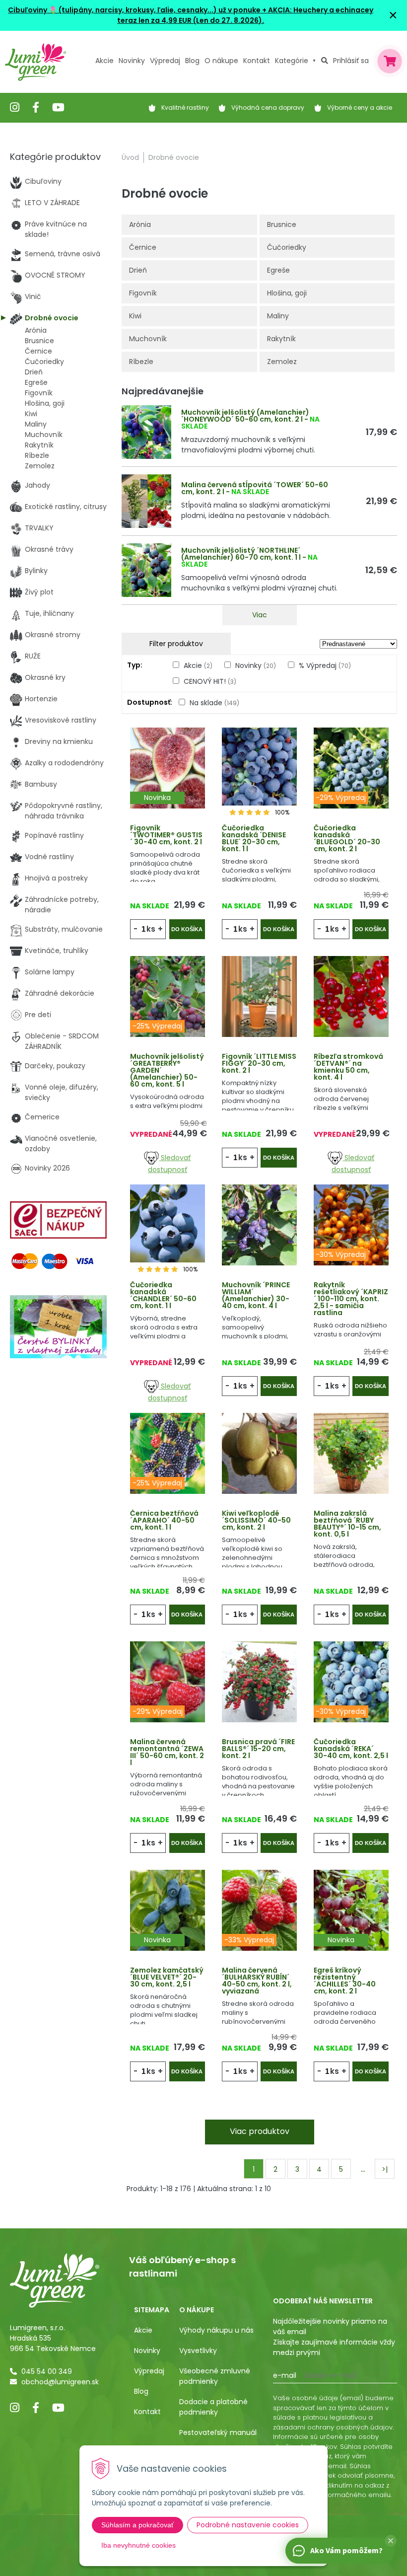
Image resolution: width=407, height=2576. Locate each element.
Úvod (130, 157)
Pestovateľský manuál (218, 2432)
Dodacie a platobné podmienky (213, 2407)
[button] (391, 2541)
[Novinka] (168, 767)
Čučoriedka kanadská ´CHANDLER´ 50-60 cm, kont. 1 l (163, 1295)
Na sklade (214, 703)
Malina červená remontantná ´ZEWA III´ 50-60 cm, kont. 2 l (167, 1752)
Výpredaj (165, 61)
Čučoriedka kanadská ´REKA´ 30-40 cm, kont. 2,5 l (351, 1749)
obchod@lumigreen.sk (60, 2382)
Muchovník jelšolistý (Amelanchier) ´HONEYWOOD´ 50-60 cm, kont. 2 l (245, 416)
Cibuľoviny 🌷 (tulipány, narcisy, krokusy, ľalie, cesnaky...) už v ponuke (134, 10)
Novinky (132, 61)
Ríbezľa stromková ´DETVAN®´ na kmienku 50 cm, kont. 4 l (348, 1067)
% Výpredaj (325, 665)
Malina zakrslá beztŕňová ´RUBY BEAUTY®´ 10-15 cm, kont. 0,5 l (347, 1524)
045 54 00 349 (47, 2371)
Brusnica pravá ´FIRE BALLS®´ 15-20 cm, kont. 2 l (258, 1749)
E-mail (285, 2375)
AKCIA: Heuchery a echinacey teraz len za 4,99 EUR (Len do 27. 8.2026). (245, 15)
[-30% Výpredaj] (351, 1224)
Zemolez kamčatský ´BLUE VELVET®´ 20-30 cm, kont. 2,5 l (167, 1977)
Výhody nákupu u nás (216, 2330)
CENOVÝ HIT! (210, 681)
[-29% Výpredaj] (351, 767)
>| (385, 2169)
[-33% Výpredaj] (259, 1910)
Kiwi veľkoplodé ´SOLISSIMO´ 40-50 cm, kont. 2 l (256, 1520)
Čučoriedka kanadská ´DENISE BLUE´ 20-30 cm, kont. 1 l (254, 838)
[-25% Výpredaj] (168, 996)
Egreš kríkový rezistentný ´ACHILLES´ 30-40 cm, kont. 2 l (345, 1981)
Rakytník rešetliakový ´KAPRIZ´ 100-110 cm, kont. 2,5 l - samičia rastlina (351, 1299)
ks (151, 929)
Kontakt (147, 2412)
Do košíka (187, 929)
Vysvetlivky (198, 2351)
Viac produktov (260, 2131)
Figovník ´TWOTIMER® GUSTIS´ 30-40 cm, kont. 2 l (166, 835)
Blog (141, 2391)
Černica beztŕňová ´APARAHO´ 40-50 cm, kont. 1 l (164, 1520)
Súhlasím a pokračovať (137, 2525)
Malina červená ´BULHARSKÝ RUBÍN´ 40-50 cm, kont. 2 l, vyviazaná (257, 1981)
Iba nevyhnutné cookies (138, 2545)
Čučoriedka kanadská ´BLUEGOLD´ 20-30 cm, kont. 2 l (347, 838)
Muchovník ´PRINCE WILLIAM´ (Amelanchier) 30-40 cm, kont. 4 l (256, 1295)
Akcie (104, 61)
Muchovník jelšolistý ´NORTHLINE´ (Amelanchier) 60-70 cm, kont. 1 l (241, 554)
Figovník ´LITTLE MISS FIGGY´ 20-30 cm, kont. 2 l (259, 1063)
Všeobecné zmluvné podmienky (215, 2376)
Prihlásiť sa (351, 61)
